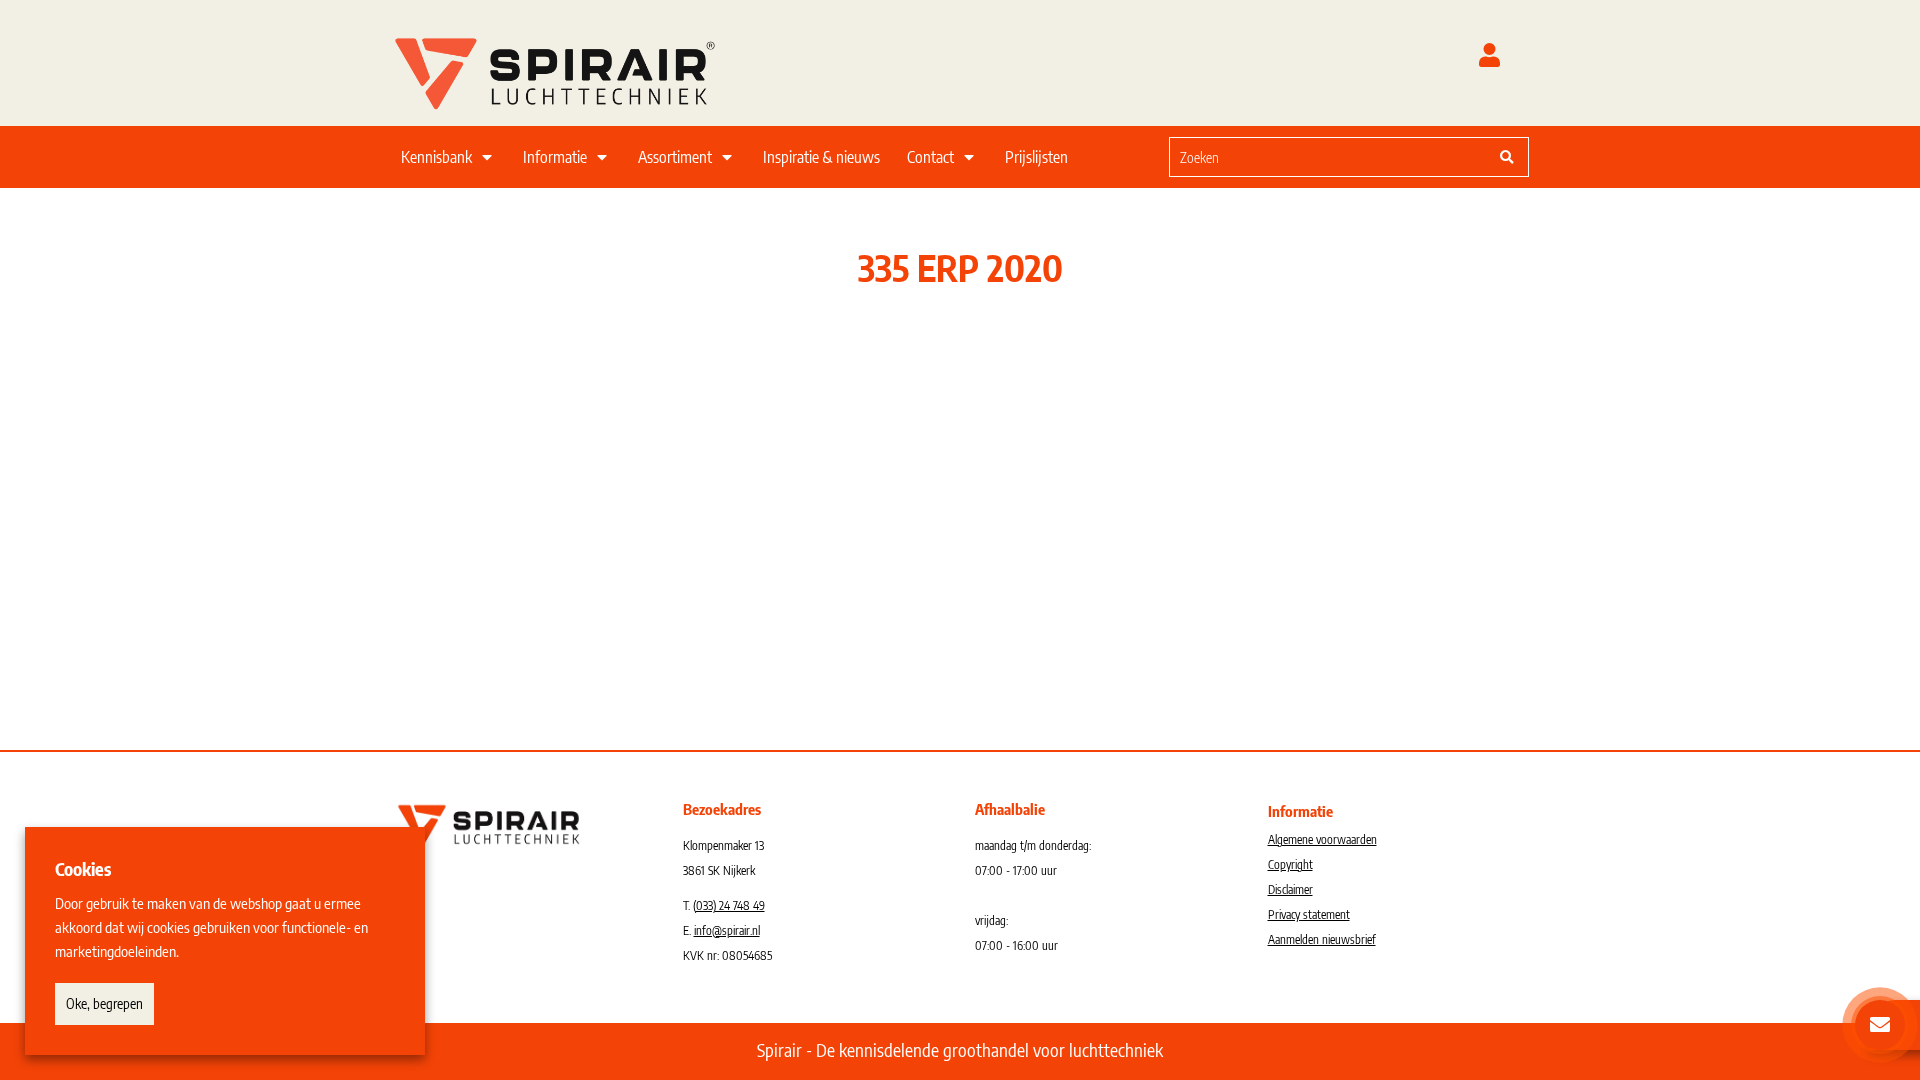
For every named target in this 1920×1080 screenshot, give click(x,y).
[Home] (580, 69)
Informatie (555, 157)
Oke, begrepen (104, 1003)
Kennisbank (436, 157)
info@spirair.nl (727, 930)
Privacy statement (1309, 914)
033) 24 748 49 (730, 905)
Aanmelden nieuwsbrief (1322, 939)
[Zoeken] (1507, 157)
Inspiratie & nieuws (821, 157)
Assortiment (675, 157)
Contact (930, 157)
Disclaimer (1290, 889)
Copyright (1290, 864)
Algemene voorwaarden (1322, 839)
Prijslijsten (1036, 157)
